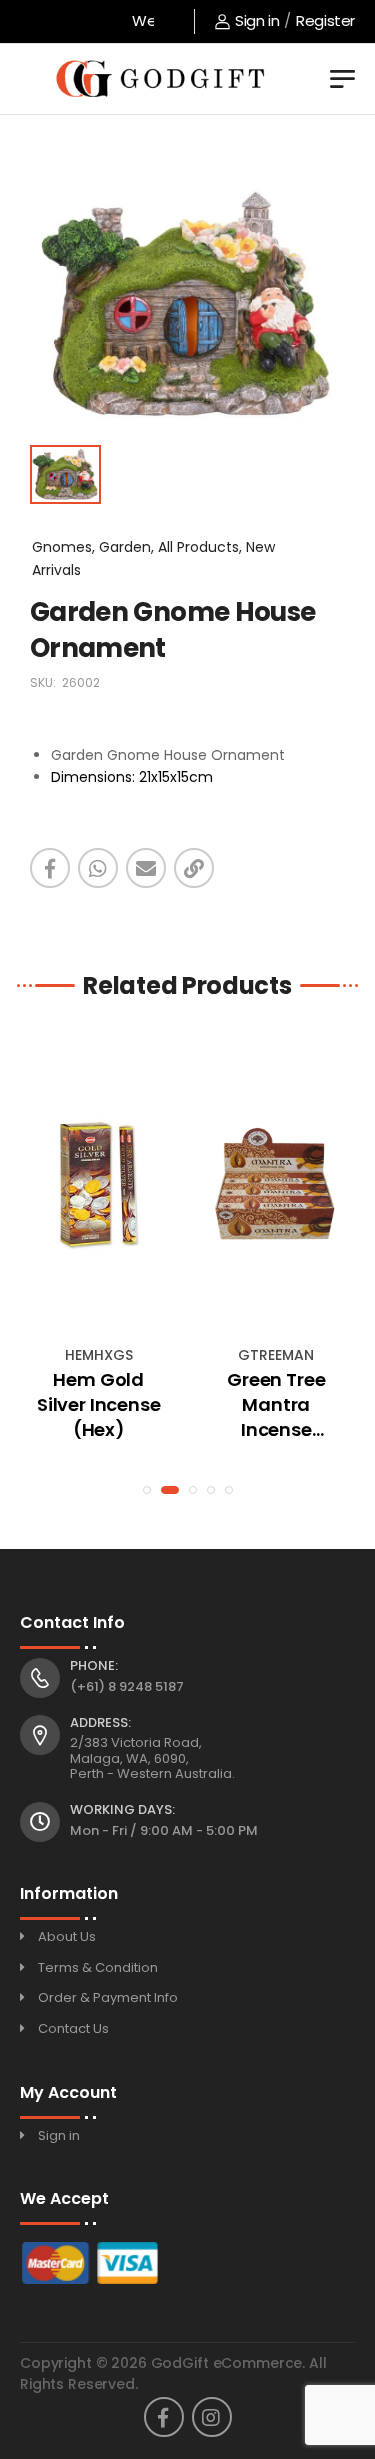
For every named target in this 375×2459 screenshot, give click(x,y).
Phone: (94, 1666)
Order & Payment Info (108, 1997)
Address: (100, 1723)
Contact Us (73, 2028)
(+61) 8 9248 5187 (127, 1686)
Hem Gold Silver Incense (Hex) (98, 1404)
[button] (147, 1490)
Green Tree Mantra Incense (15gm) (276, 1405)
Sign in (257, 20)
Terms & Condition (98, 1967)
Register (325, 20)
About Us (67, 1936)
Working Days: (122, 1810)
